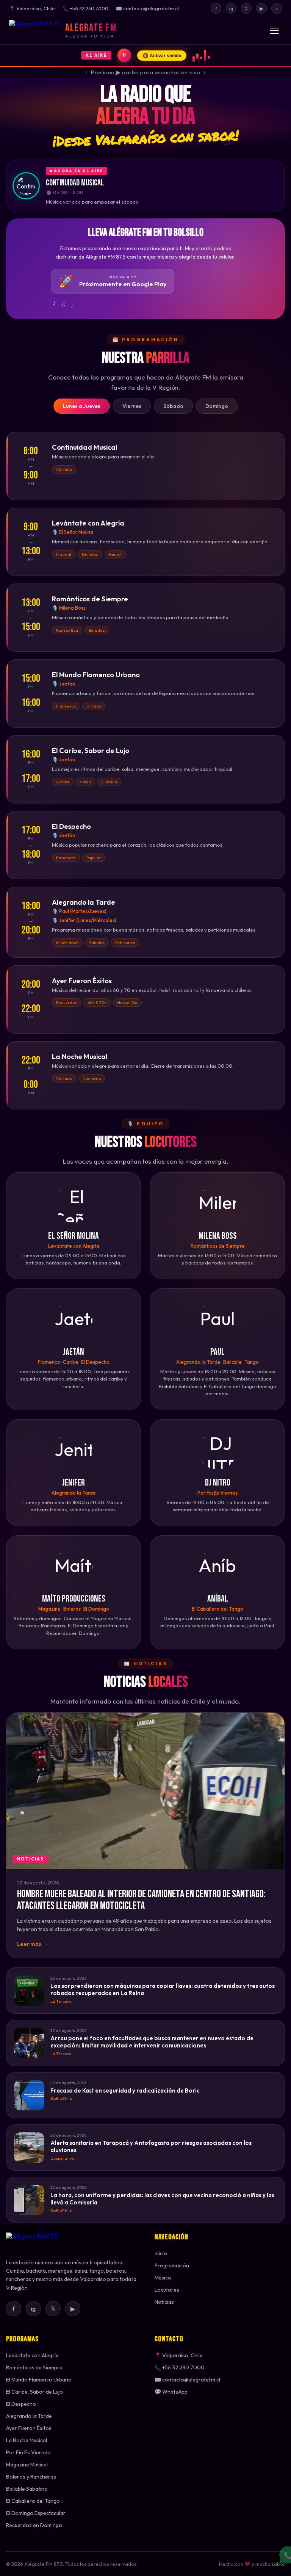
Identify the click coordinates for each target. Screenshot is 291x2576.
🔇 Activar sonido (162, 56)
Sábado (173, 406)
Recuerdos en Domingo (34, 2525)
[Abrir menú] (274, 31)
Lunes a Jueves (82, 406)
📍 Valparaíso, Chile (179, 2355)
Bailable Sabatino (27, 2489)
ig (231, 8)
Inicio (161, 2253)
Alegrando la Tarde (29, 2416)
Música (163, 2278)
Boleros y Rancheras (31, 2477)
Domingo (217, 406)
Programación (172, 2265)
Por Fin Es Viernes (28, 2452)
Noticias (164, 2302)
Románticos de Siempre (34, 2367)
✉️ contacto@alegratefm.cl (187, 2380)
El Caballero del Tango (33, 2501)
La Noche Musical (27, 2440)
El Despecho (21, 2404)
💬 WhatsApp (171, 2392)
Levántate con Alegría (32, 2355)
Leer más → (32, 1944)
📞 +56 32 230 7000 (180, 2367)
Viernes (132, 406)
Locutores (167, 2290)
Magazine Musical (27, 2465)
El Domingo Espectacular (36, 2513)
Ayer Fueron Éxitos (29, 2428)
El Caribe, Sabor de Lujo (34, 2392)
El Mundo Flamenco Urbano (39, 2380)
